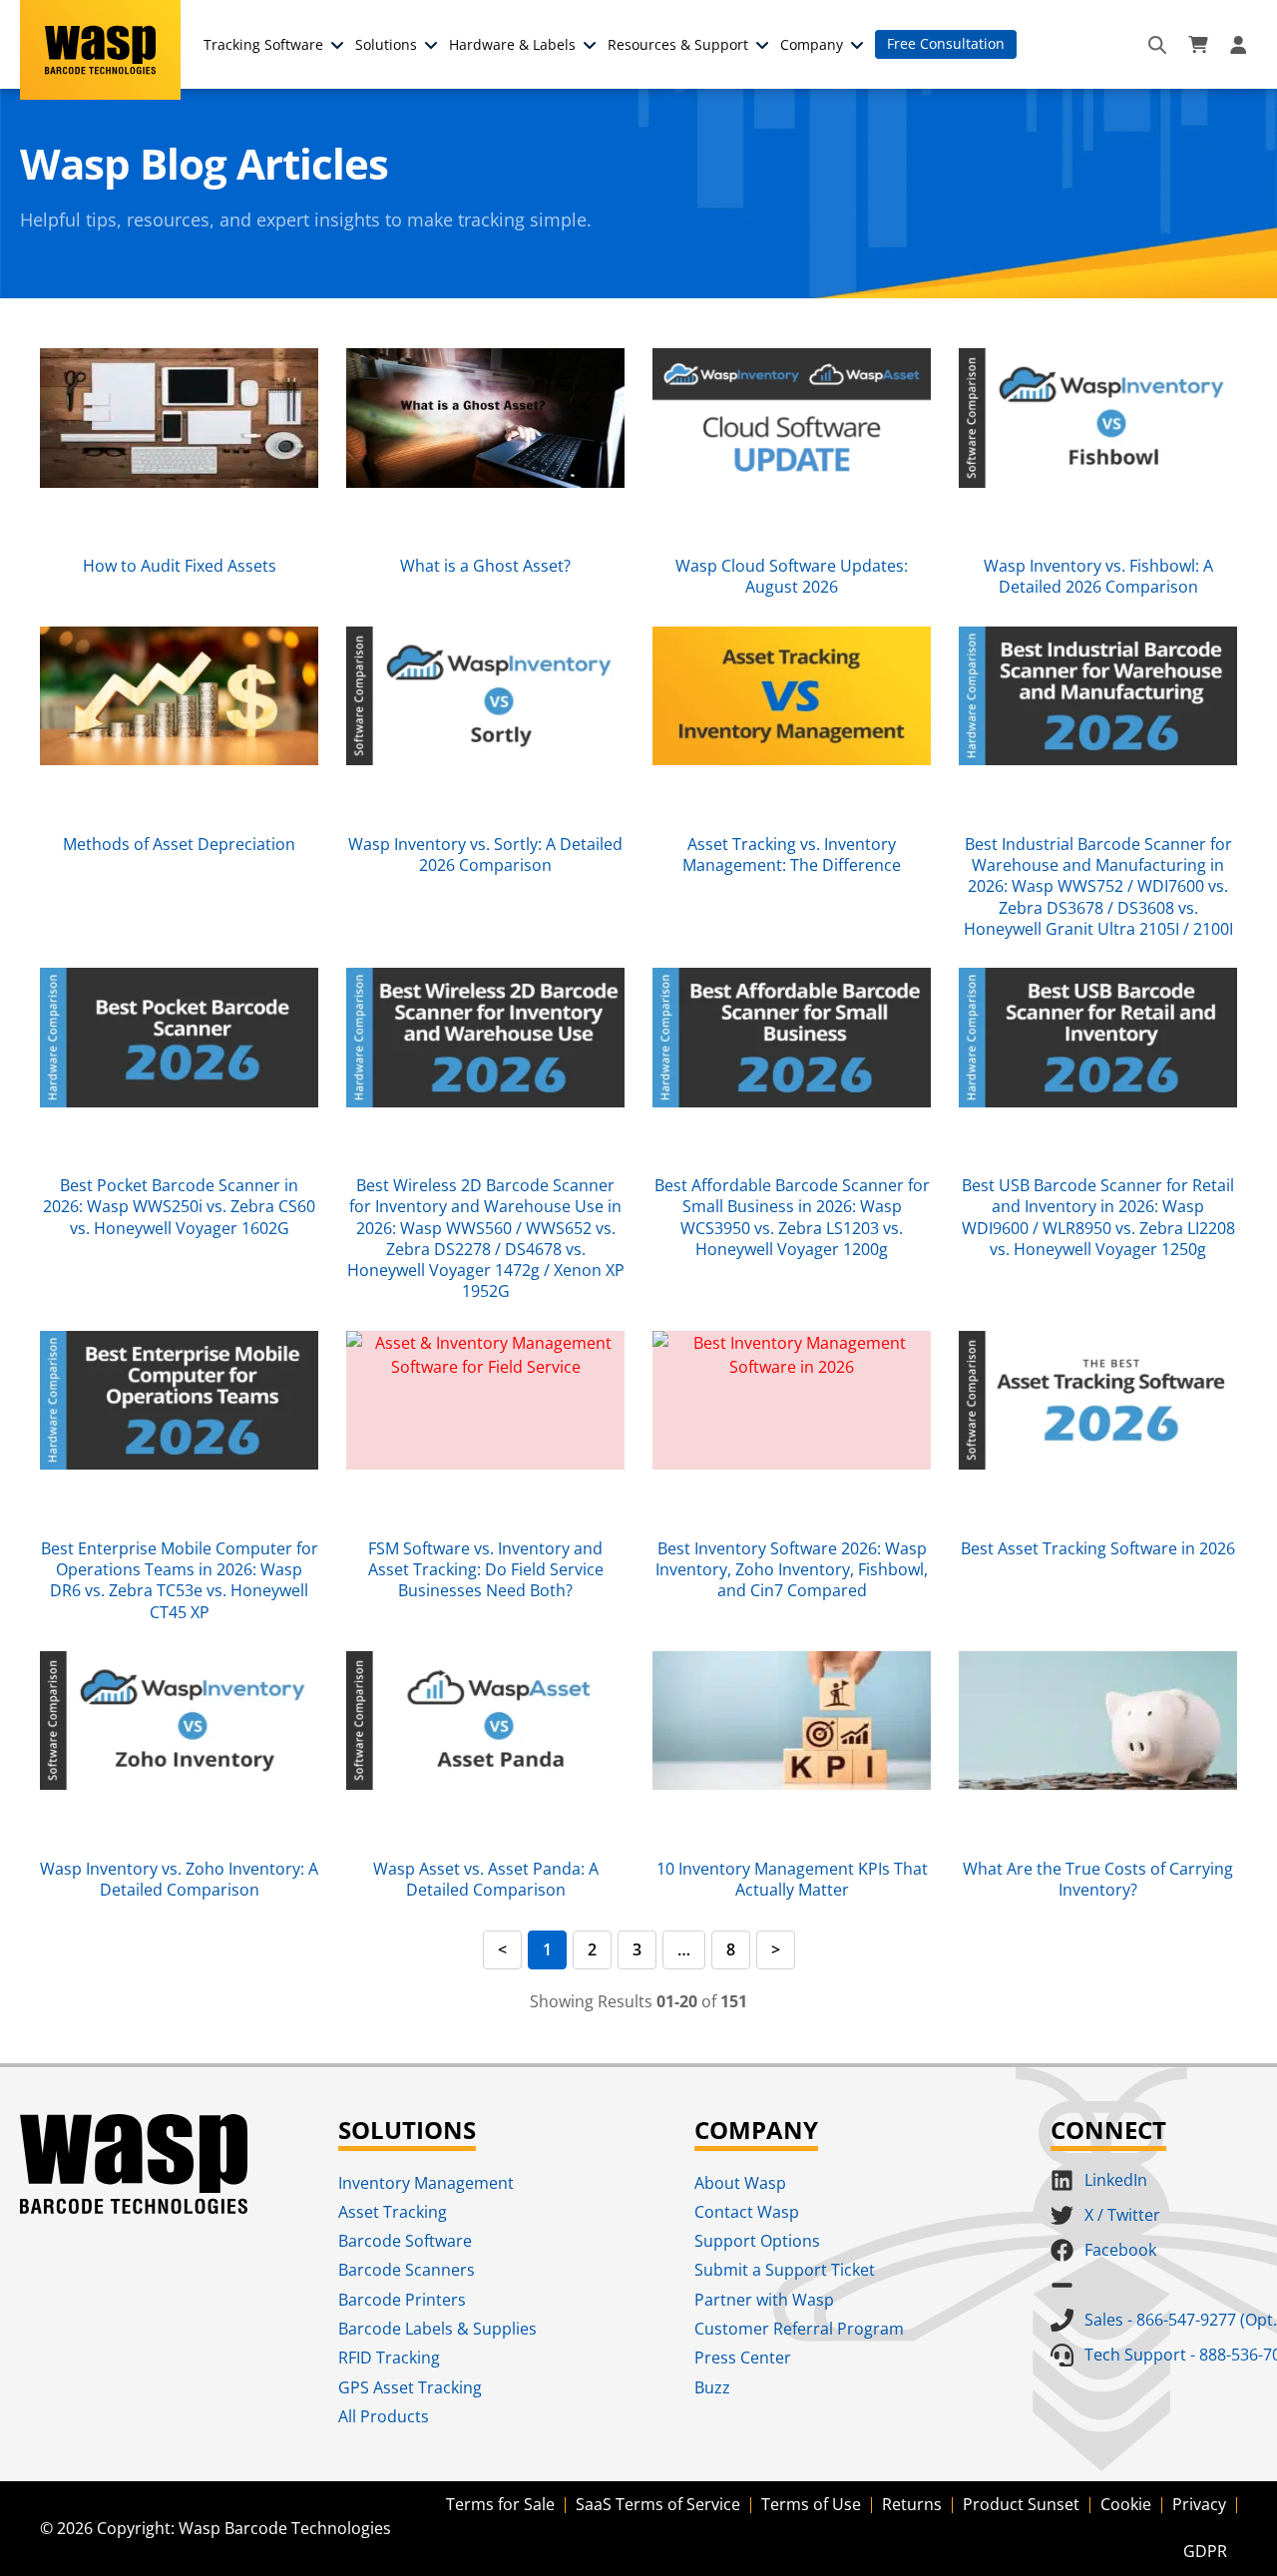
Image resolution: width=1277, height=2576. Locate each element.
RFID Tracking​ (389, 2358)
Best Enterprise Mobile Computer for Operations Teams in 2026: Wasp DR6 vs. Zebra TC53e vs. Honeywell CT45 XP (180, 1580)
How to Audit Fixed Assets (180, 566)
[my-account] (1241, 45)
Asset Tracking (393, 2212)
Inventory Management (426, 2183)
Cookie (1126, 2504)
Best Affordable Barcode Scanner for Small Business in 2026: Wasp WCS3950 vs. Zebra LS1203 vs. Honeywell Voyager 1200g (792, 1217)
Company (812, 44)
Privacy (1199, 2504)
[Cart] (1198, 45)
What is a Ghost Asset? (485, 566)
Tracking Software (263, 44)
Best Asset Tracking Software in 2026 (1098, 1548)
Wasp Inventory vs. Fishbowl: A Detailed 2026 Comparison (1098, 576)
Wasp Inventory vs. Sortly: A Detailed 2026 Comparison (485, 855)
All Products (384, 2416)
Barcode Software (405, 2241)
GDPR (1205, 2551)
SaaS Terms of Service (658, 2504)
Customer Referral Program (799, 2329)
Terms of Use (811, 2504)
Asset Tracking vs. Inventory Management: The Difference (792, 855)
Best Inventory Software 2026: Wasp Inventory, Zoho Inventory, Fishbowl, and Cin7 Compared (792, 1570)
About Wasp (740, 2183)
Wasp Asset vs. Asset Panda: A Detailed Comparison (486, 1879)
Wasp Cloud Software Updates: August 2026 (792, 576)
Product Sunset (1021, 2504)
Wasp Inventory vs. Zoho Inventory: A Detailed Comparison (179, 1879)
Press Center (743, 2358)
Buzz (712, 2387)
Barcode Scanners (407, 2270)
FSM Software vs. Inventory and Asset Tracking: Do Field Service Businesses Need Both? (486, 1570)
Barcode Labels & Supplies (437, 2329)
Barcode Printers (402, 2300)
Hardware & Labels (512, 44)
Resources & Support (678, 44)
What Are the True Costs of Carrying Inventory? (1098, 1879)
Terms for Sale (500, 2504)
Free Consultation (946, 43)
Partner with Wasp (764, 2300)
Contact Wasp (747, 2212)
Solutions (386, 44)
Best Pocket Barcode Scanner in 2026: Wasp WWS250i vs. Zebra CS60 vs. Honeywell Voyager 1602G (179, 1207)
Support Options (757, 2241)
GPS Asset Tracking (410, 2387)
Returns (912, 2504)
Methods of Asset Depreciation (179, 844)
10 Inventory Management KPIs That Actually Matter (792, 1879)
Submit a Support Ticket (785, 2270)
